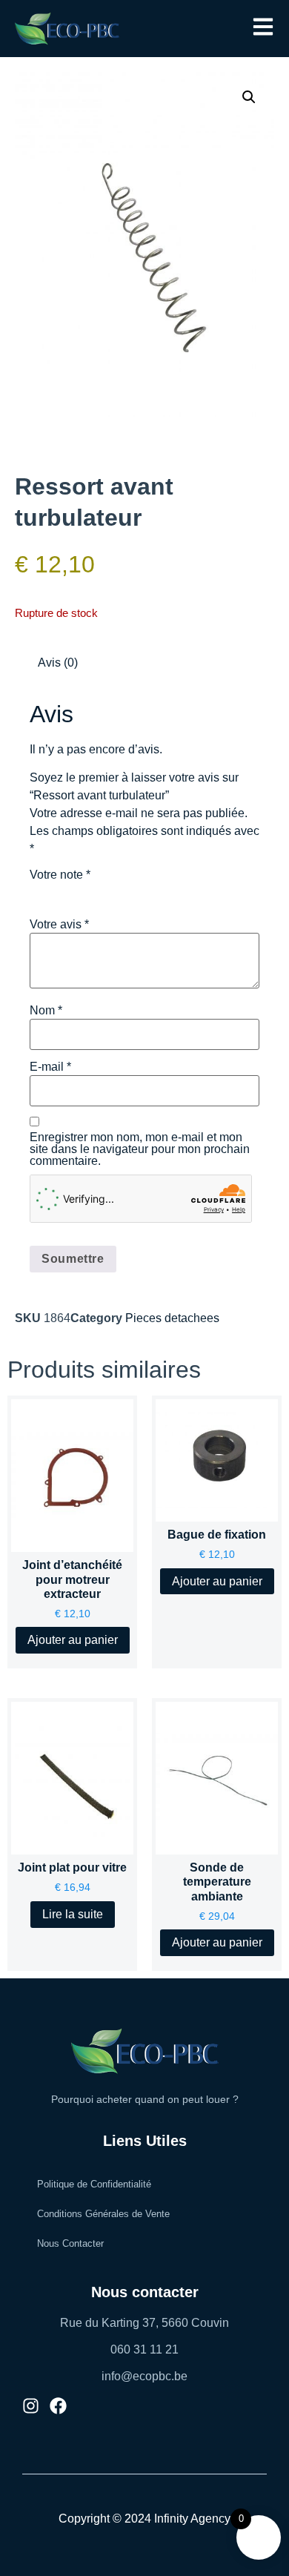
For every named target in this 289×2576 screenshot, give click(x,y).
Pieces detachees (172, 1318)
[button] (263, 28)
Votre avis (59, 925)
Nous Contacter (70, 2243)
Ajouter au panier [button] (73, 1640)
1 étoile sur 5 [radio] (39, 892)
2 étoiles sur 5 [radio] (59, 892)
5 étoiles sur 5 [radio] (122, 892)
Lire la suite (73, 1914)
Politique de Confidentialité (94, 2184)
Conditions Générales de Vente (103, 2214)
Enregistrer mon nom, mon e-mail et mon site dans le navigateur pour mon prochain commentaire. (140, 1149)
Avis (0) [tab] (58, 663)
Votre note (60, 875)
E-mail (50, 1067)
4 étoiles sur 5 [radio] (101, 892)
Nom (46, 1011)
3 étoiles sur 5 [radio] (80, 892)
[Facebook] (58, 2406)
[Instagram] (31, 2406)
